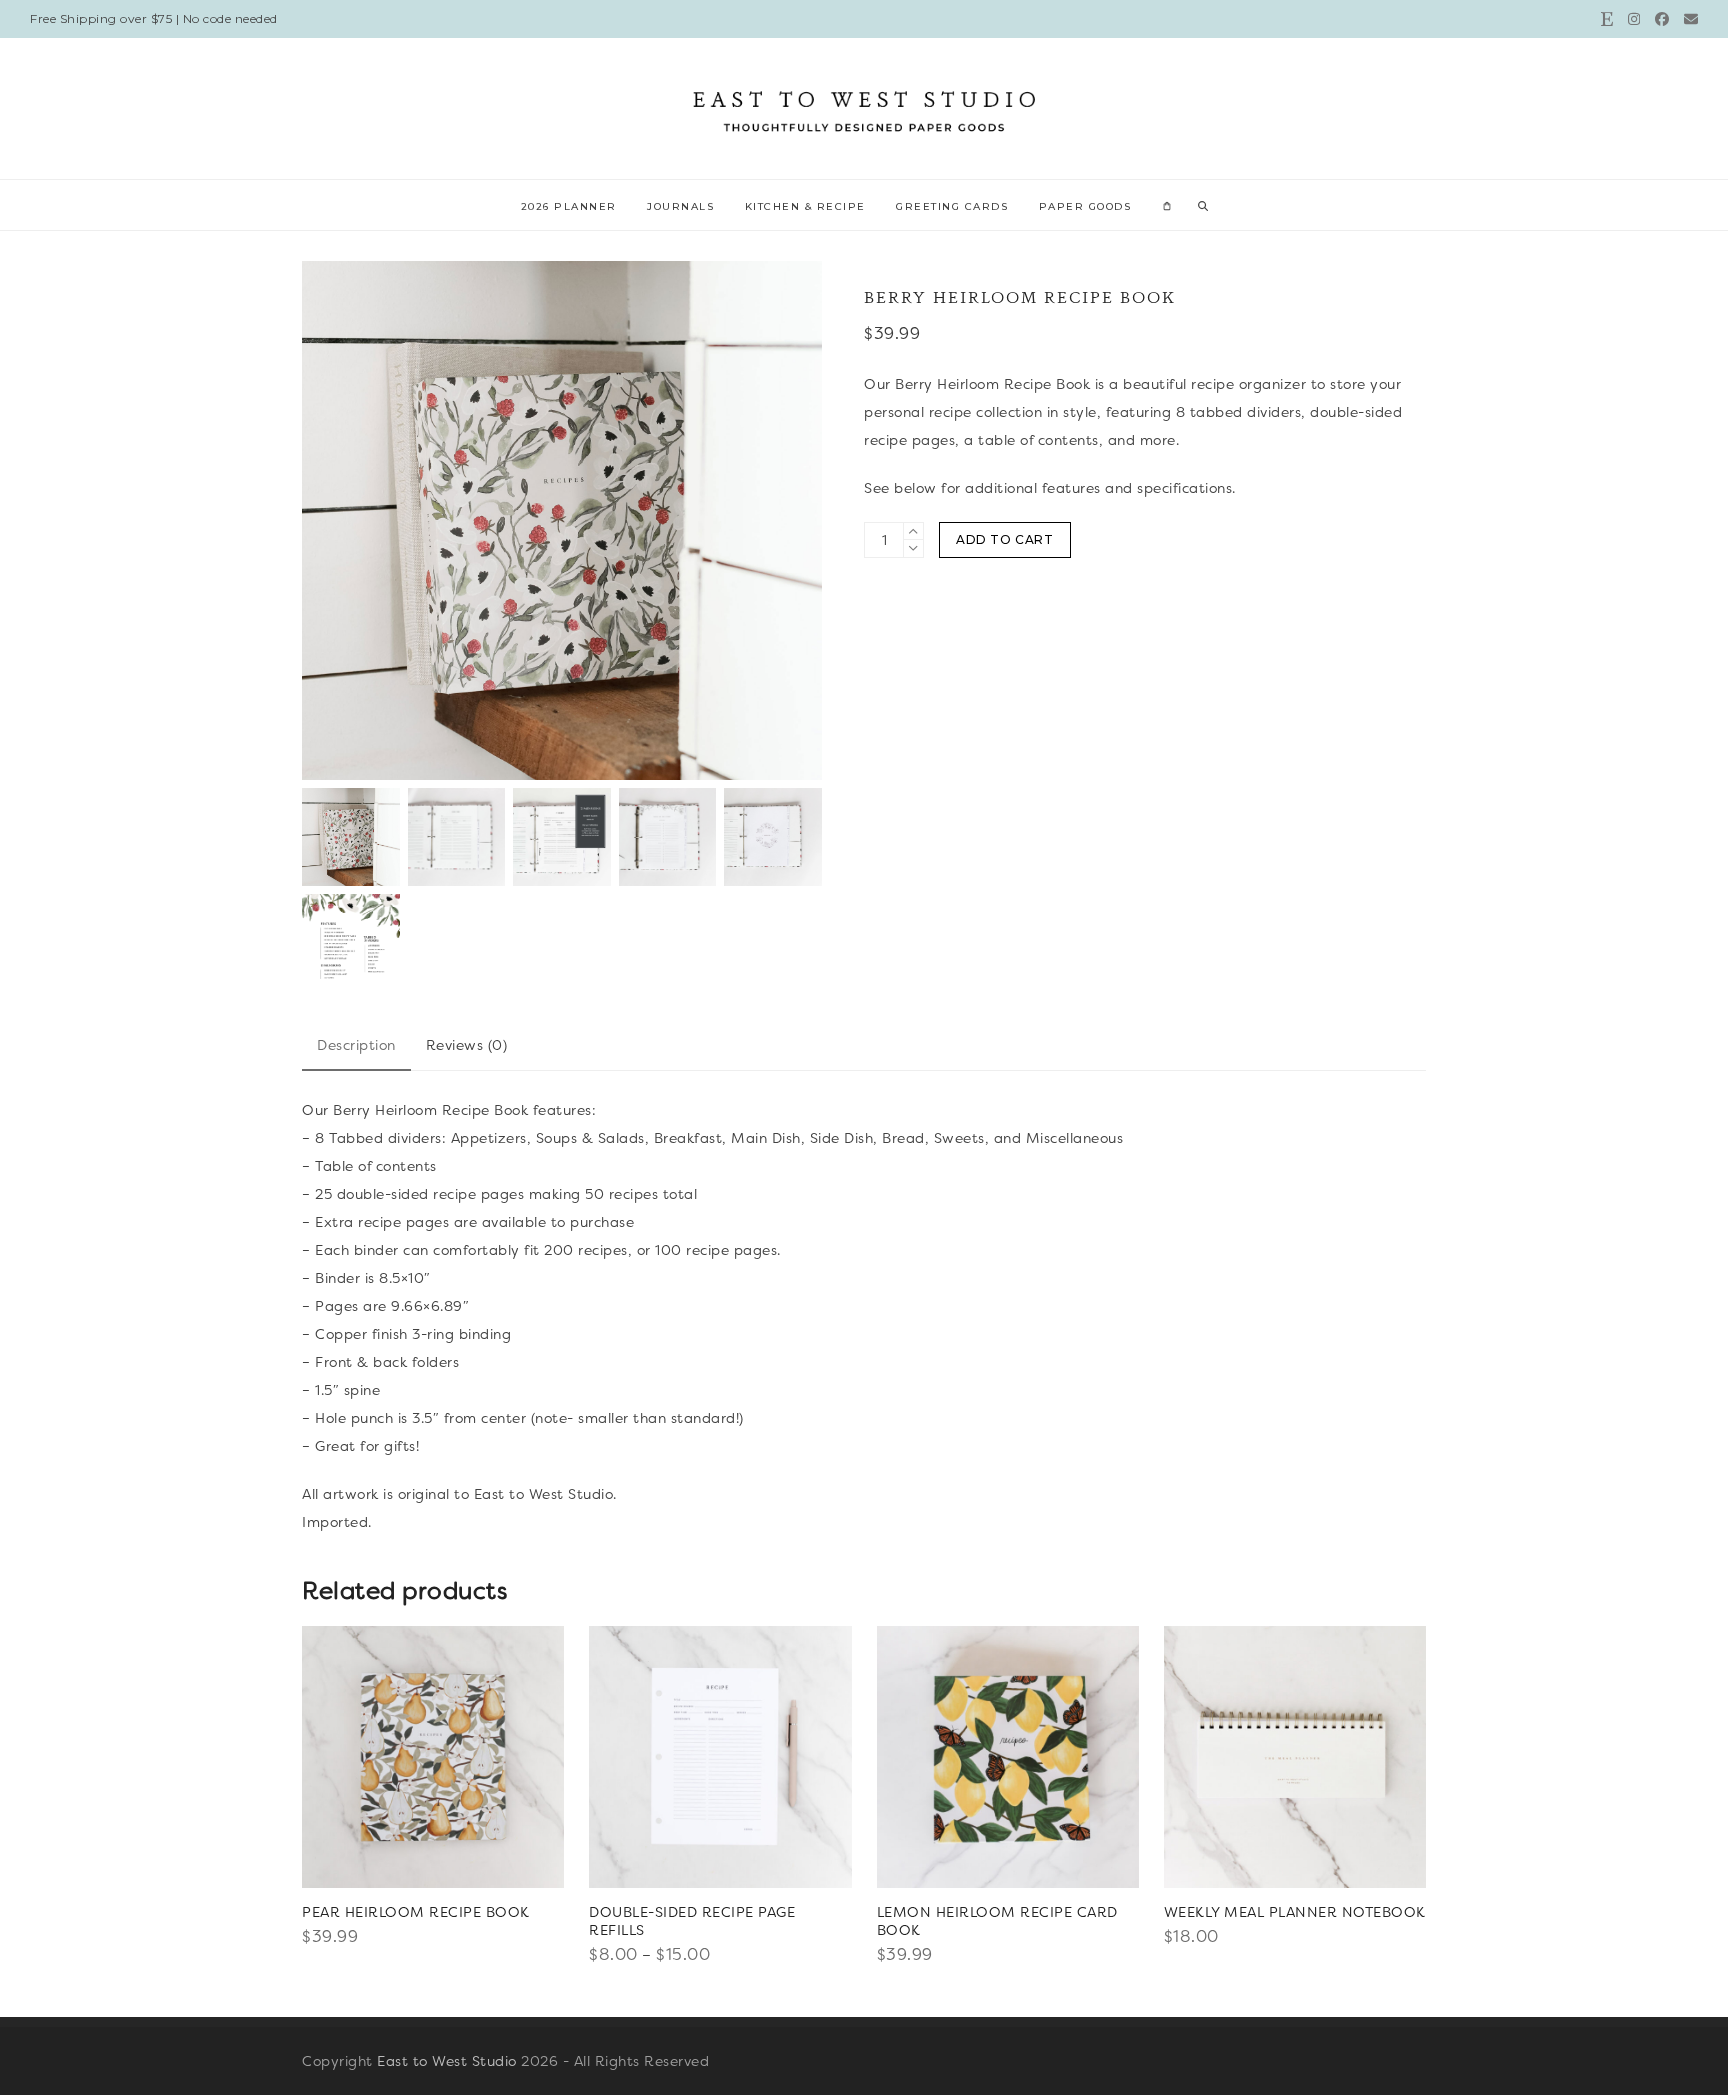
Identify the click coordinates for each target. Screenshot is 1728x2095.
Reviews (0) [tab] (467, 1045)
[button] (1167, 205)
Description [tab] (356, 1045)
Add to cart (1005, 539)
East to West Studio (447, 2061)
